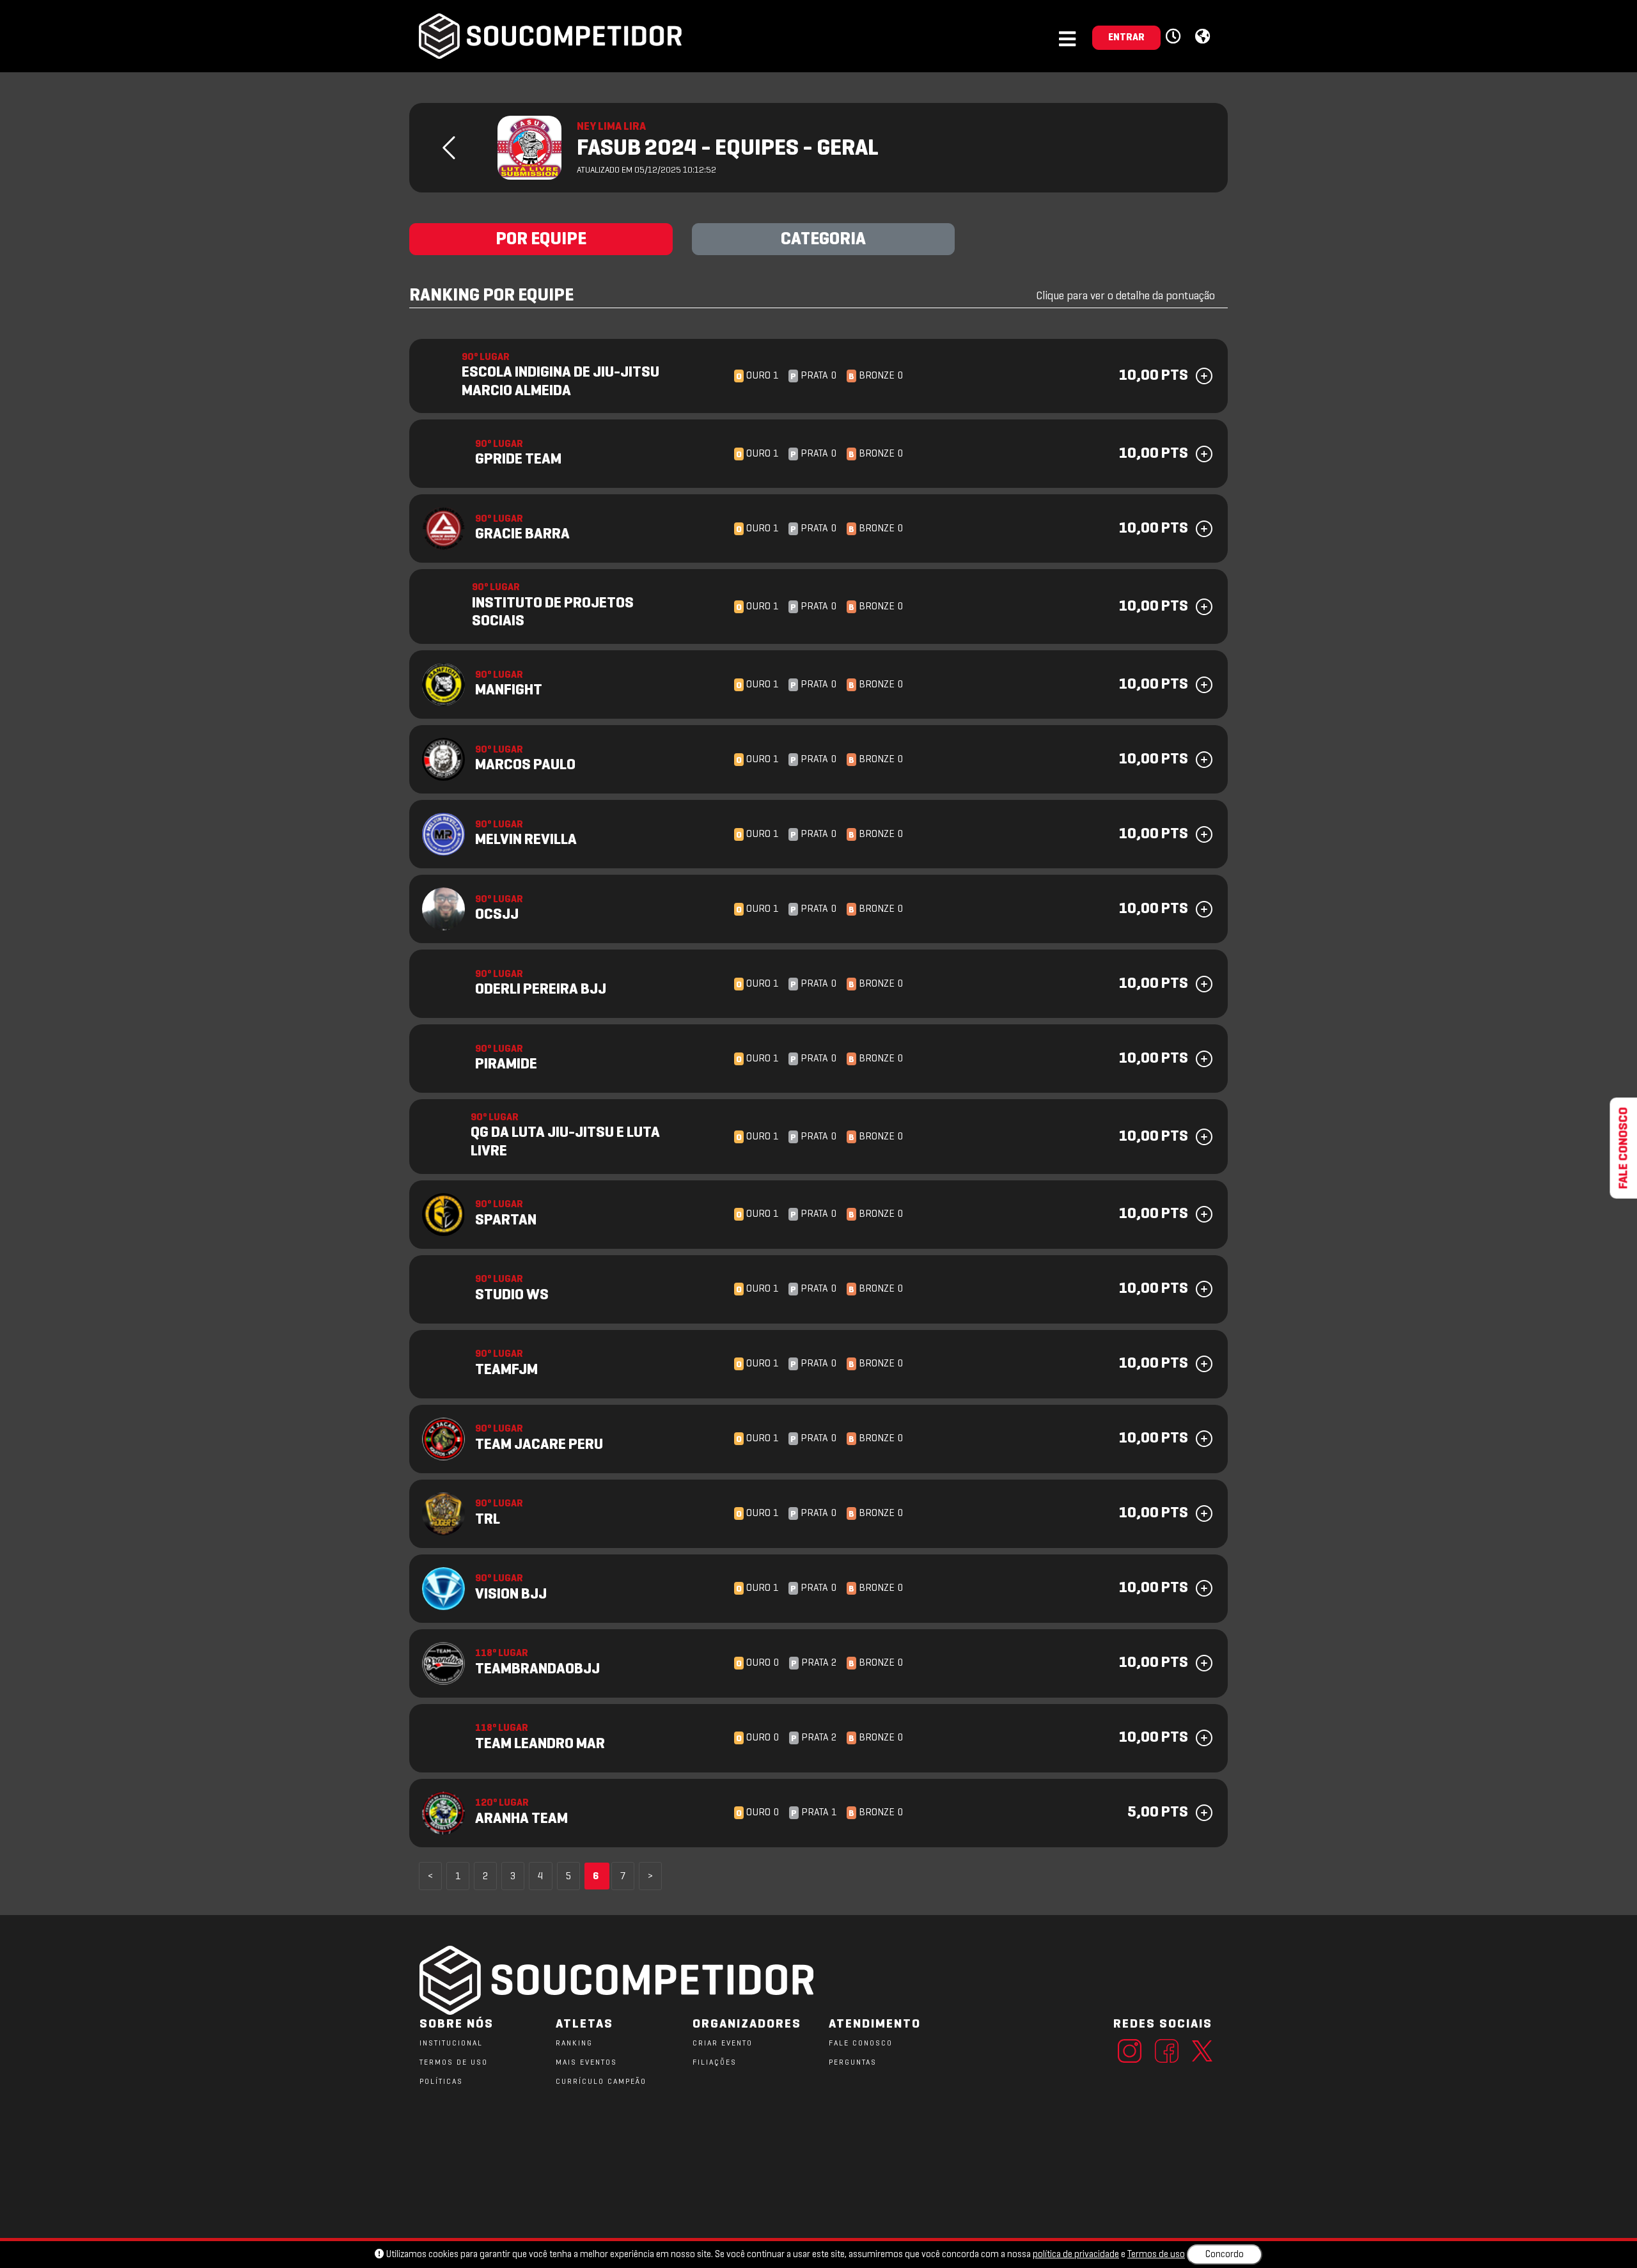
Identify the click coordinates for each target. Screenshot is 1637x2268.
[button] (1175, 37)
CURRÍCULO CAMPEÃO (601, 2082)
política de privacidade (1076, 2255)
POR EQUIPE (541, 240)
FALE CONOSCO (861, 2044)
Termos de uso (1156, 2255)
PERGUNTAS (853, 2063)
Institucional (451, 2044)
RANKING (574, 2044)
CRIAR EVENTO (723, 2044)
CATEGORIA (823, 240)
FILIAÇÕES (715, 2063)
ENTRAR (1126, 38)
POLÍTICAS (441, 2082)
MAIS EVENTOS (586, 2063)
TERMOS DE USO (454, 2063)
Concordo (1225, 2255)
